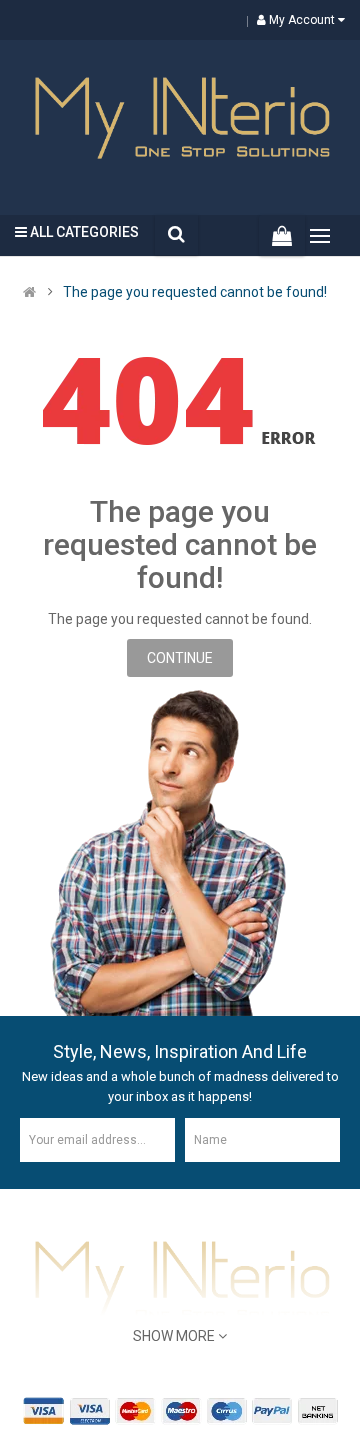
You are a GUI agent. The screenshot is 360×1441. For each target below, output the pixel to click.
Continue (180, 658)
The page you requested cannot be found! (195, 292)
